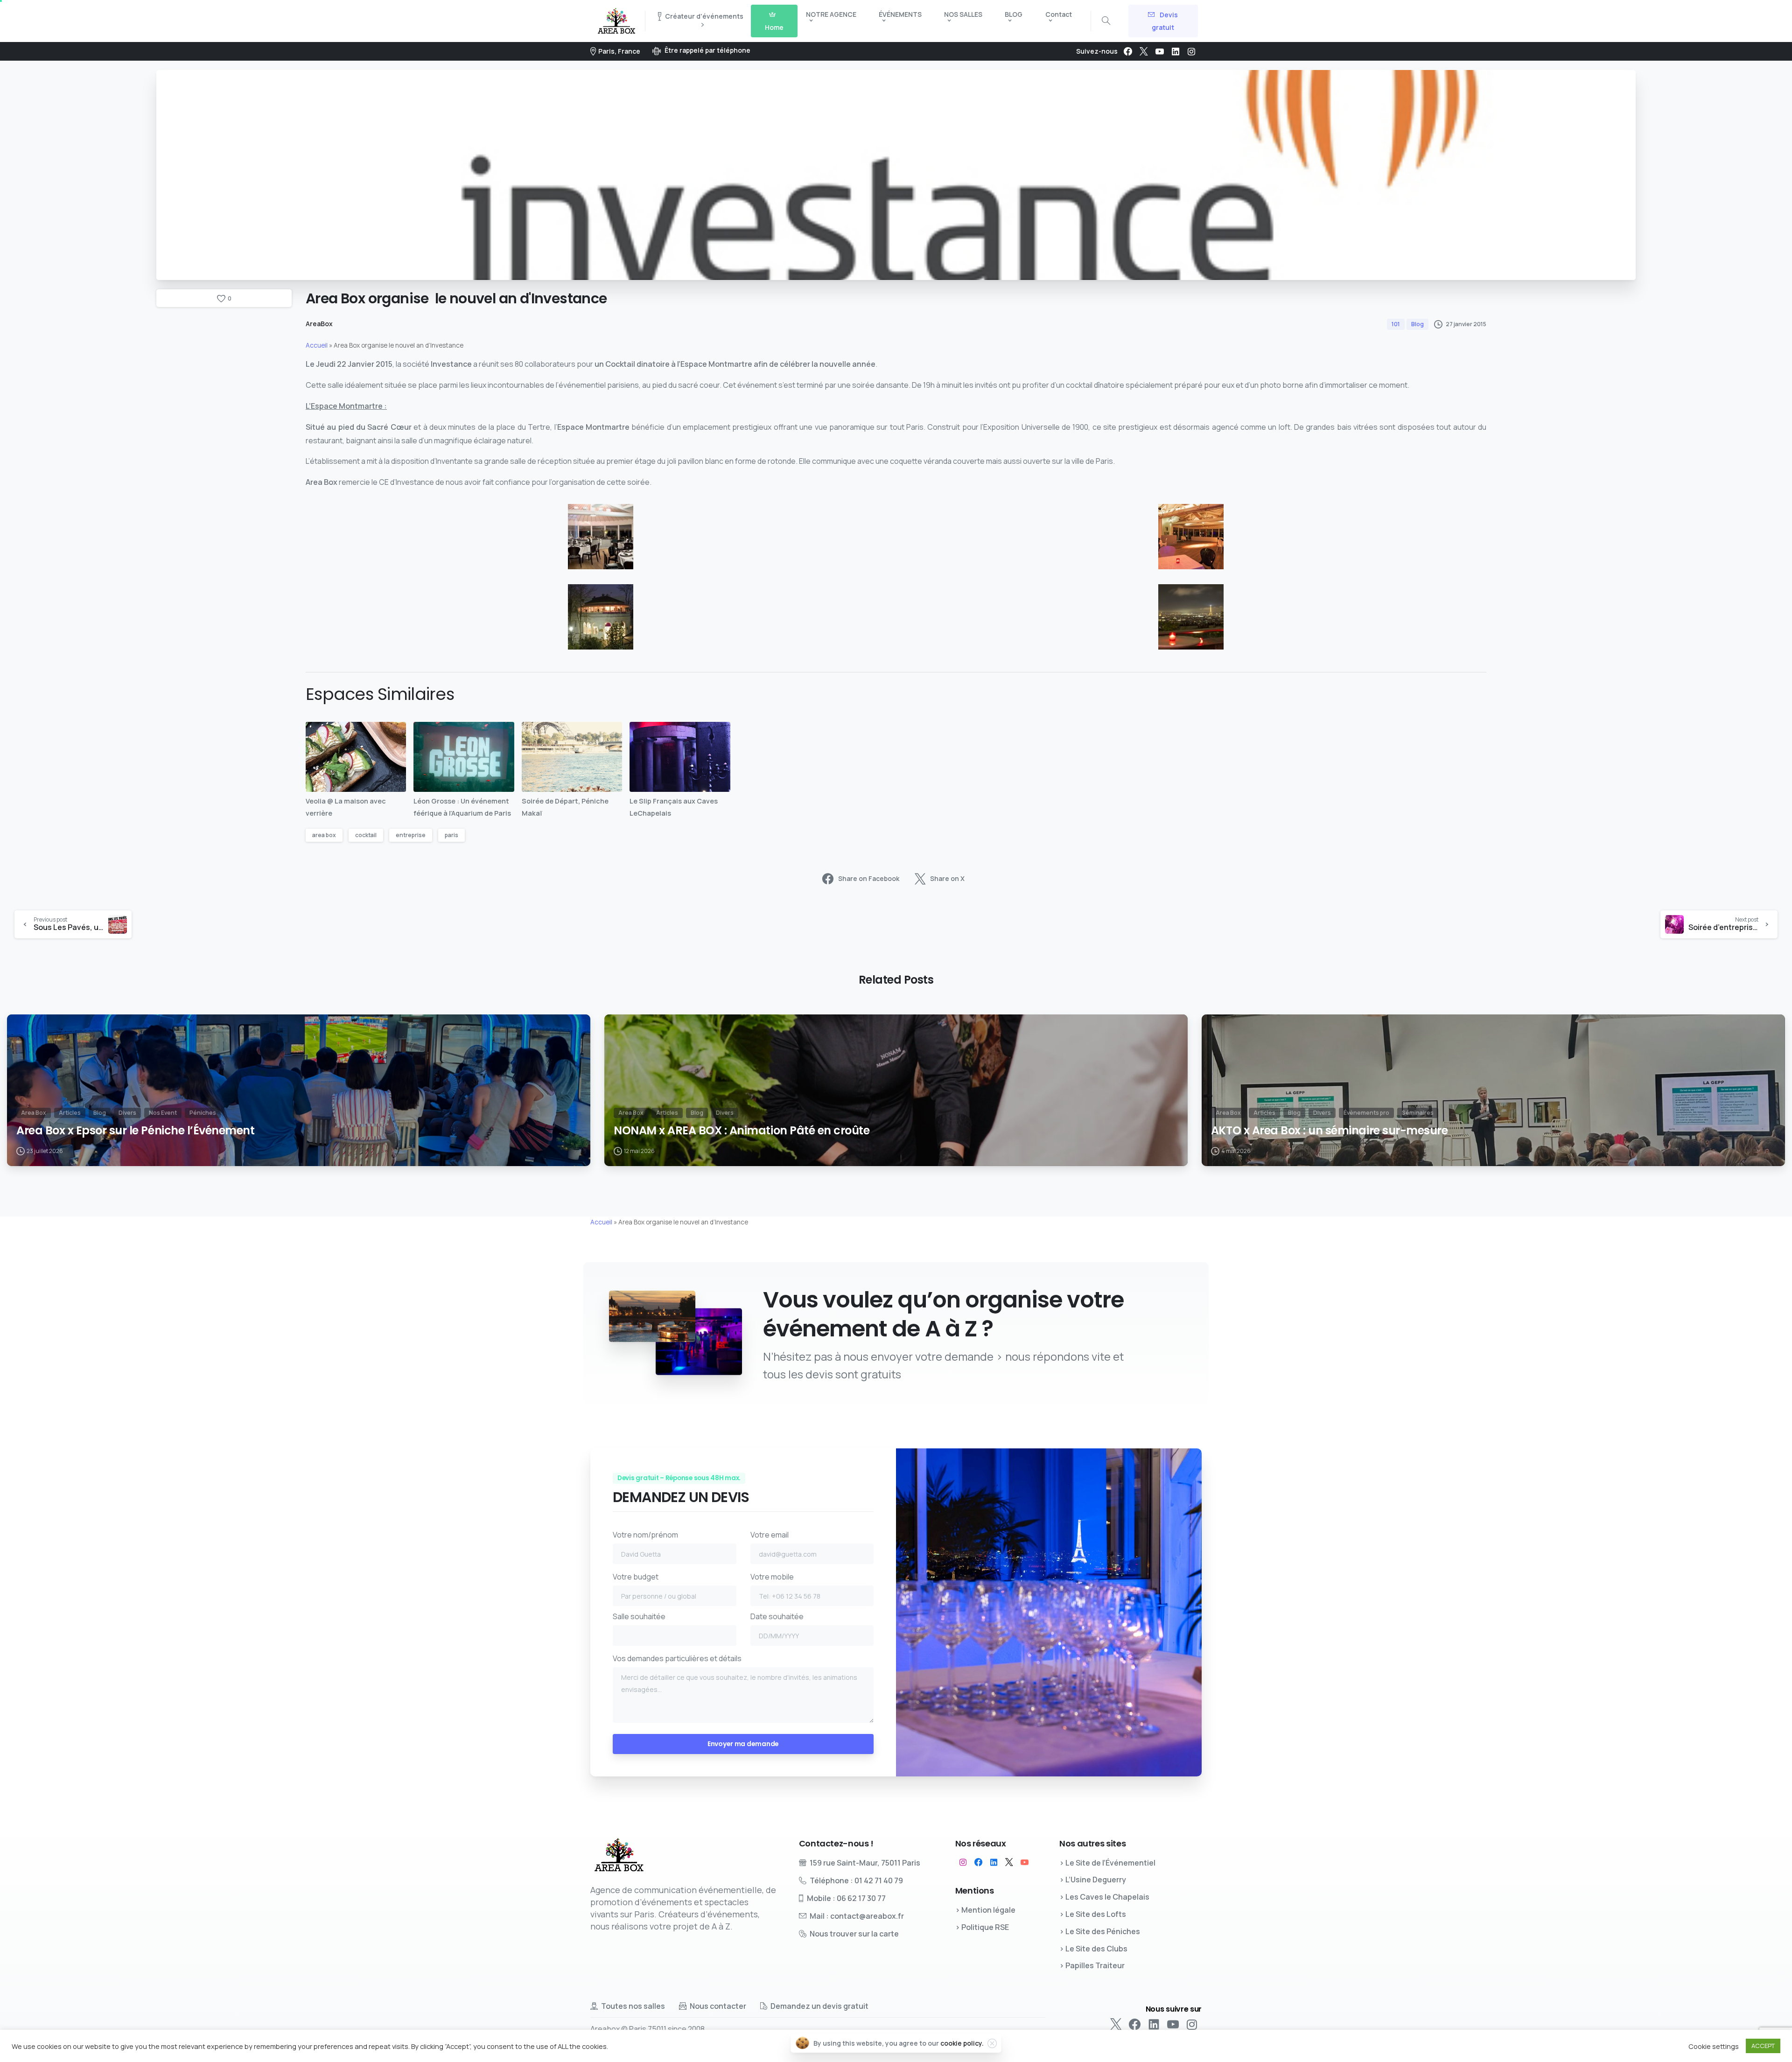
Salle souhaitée (639, 1616)
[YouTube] (1160, 51)
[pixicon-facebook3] (978, 1862)
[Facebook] (1128, 51)
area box (324, 835)
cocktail (366, 835)
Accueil (317, 345)
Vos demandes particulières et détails (677, 1658)
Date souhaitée (777, 1616)
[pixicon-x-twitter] (1009, 1862)
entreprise (411, 835)
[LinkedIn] (1176, 51)
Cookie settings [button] (1714, 2046)
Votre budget (636, 1577)
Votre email (770, 1535)
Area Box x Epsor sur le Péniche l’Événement (135, 1131)
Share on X (947, 878)
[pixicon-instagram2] (963, 1862)
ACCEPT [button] (1763, 2046)
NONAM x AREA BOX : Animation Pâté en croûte (742, 1131)
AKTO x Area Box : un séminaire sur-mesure (1329, 1131)
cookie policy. (962, 2043)
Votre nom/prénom (645, 1535)
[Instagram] (1191, 51)
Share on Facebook (869, 878)
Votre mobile (772, 1577)
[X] (1144, 51)
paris (451, 835)
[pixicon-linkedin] (994, 1862)
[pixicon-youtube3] (1025, 1862)
